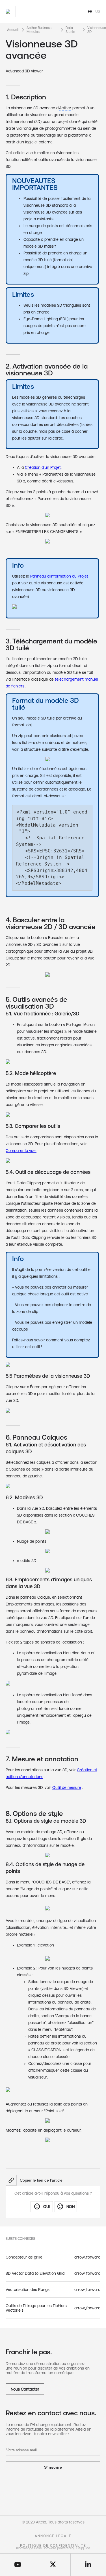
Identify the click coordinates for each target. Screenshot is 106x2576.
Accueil (13, 30)
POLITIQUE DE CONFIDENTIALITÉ (53, 2546)
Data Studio (70, 30)
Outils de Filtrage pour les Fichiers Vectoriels (36, 2308)
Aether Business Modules (39, 30)
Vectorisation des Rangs (28, 2289)
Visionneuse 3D (97, 30)
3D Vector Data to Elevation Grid (35, 2273)
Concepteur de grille (24, 2257)
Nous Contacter (25, 2389)
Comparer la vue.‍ (21, 1151)
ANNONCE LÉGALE (53, 2536)
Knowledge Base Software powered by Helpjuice (53, 2548)
